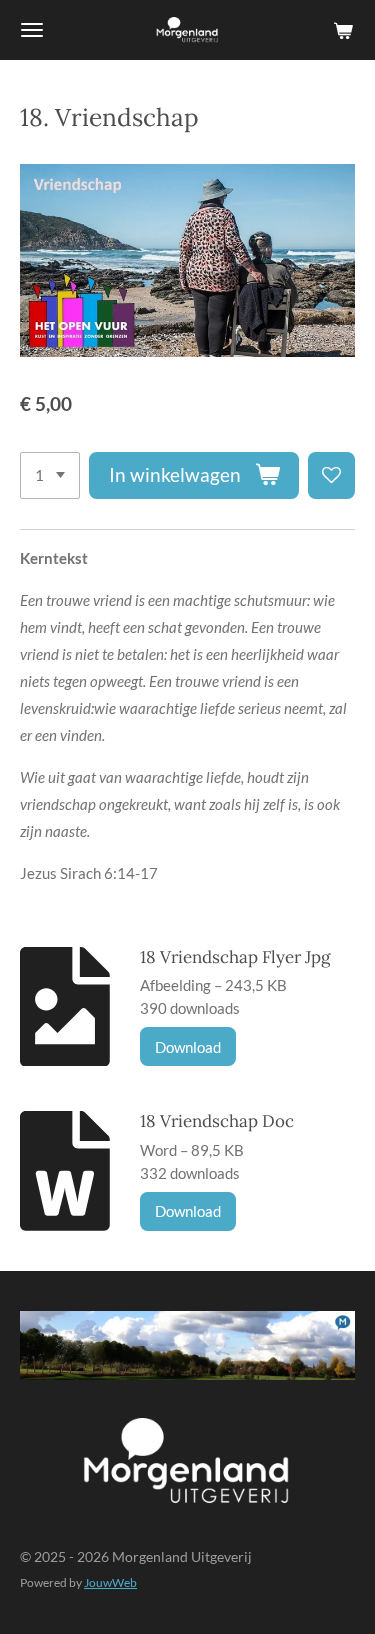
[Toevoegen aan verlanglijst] (331, 475)
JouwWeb (110, 1582)
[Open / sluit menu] (32, 30)
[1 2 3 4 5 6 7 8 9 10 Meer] (50, 475)
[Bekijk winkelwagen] (343, 30)
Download (188, 1047)
